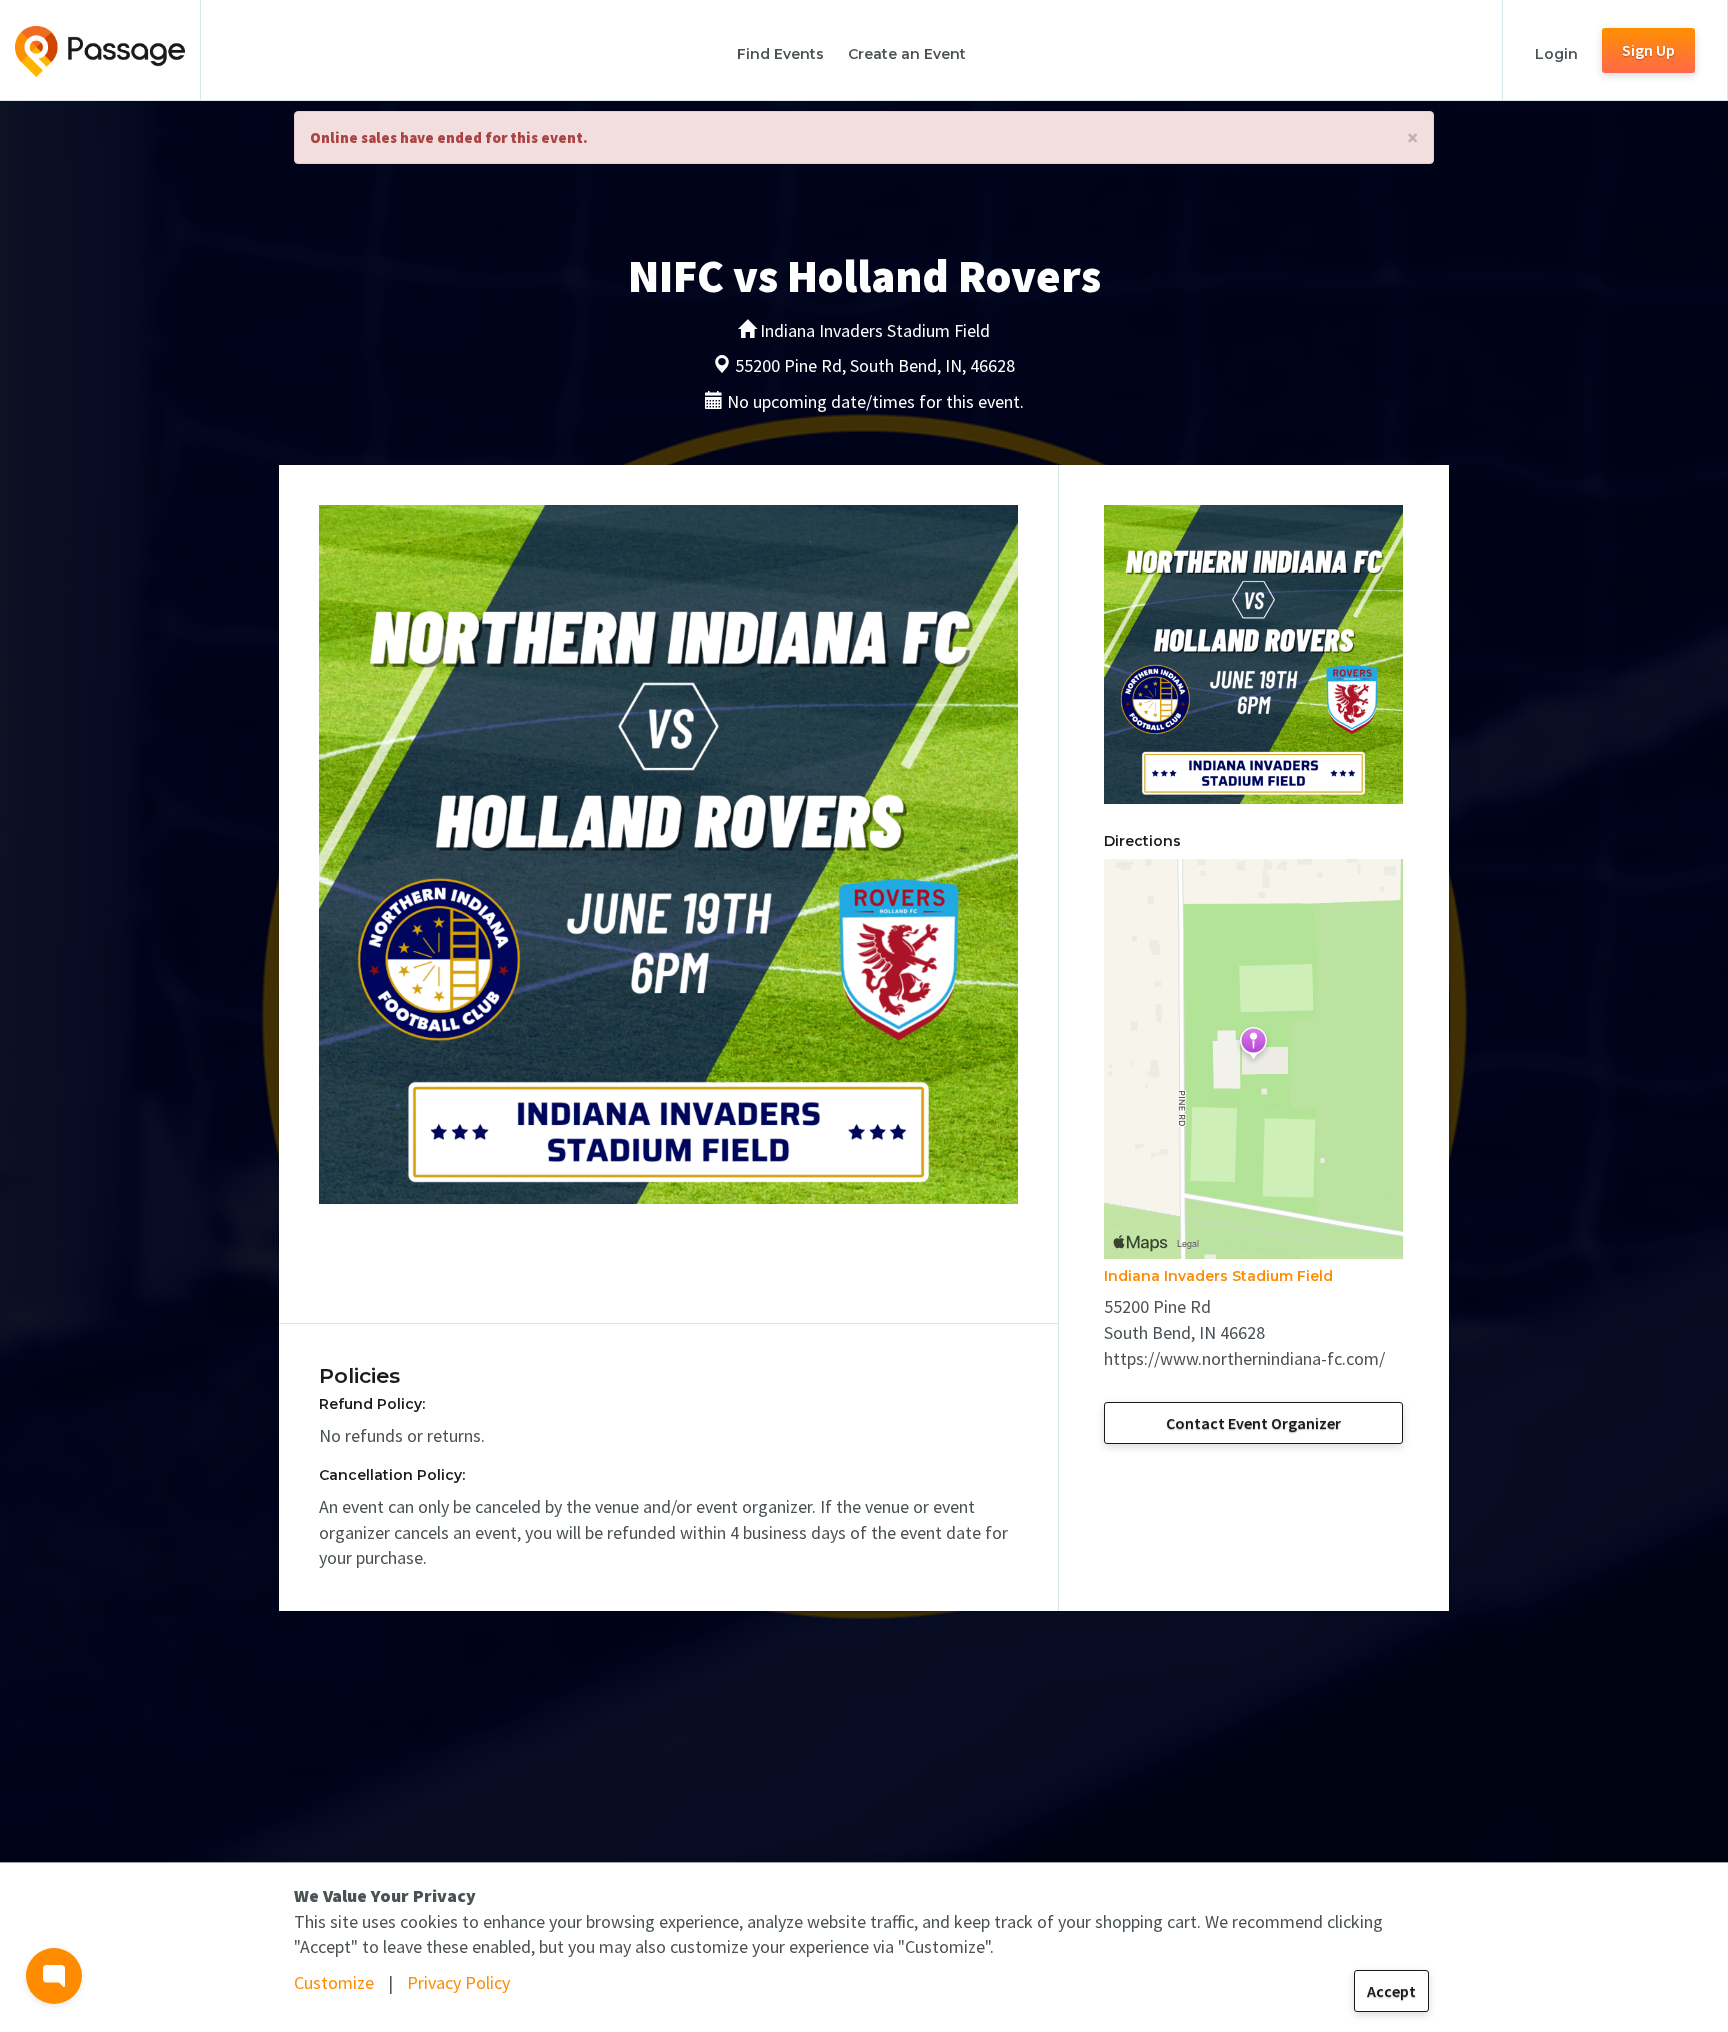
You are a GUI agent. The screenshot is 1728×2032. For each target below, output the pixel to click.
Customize (334, 1982)
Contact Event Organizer (1253, 1423)
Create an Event (907, 54)
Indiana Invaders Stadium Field (1218, 1276)
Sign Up (1648, 50)
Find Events (780, 54)
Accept (1391, 1991)
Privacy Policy (458, 1982)
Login (1556, 54)
